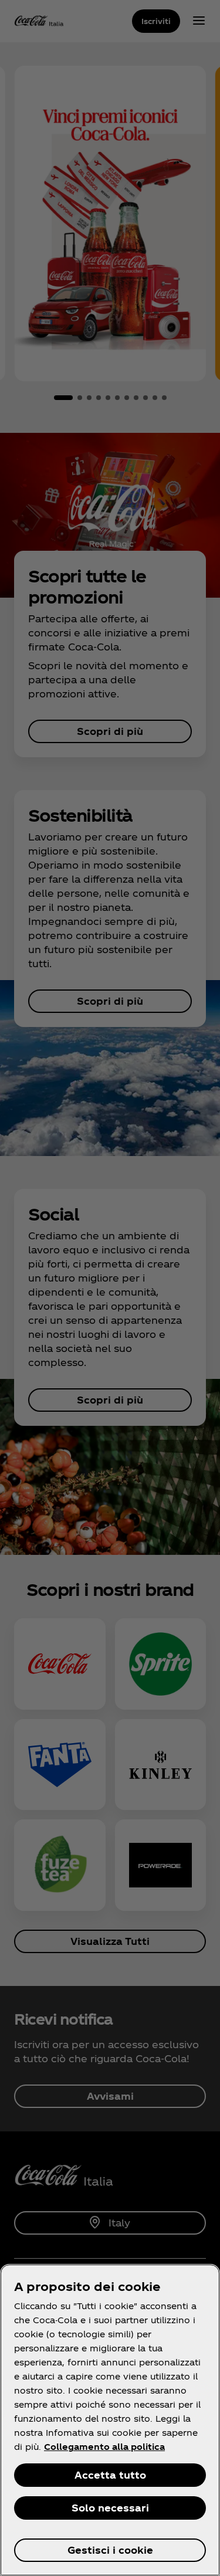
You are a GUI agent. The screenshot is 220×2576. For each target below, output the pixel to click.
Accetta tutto (110, 2475)
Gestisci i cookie (110, 2550)
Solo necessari (110, 2508)
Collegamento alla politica (104, 2447)
